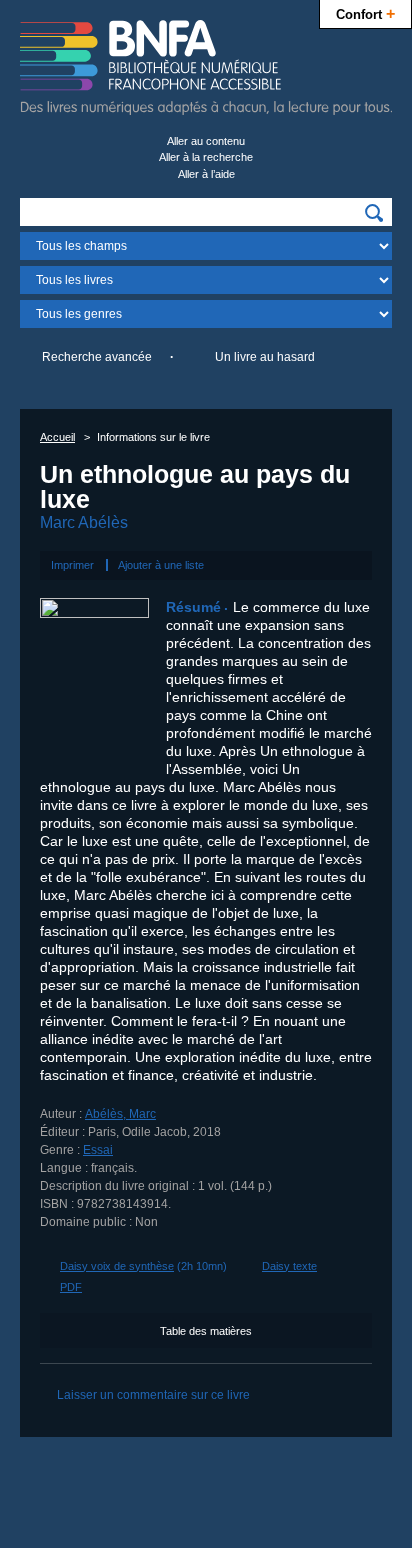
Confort (365, 13)
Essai (98, 1150)
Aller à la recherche (206, 157)
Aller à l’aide (206, 174)
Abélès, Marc (120, 1114)
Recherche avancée (97, 357)
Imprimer (72, 565)
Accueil (57, 437)
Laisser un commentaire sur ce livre (153, 1395)
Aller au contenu (206, 141)
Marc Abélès (84, 522)
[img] (374, 213)
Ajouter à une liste (161, 565)
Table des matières (206, 1331)
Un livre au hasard (265, 357)
